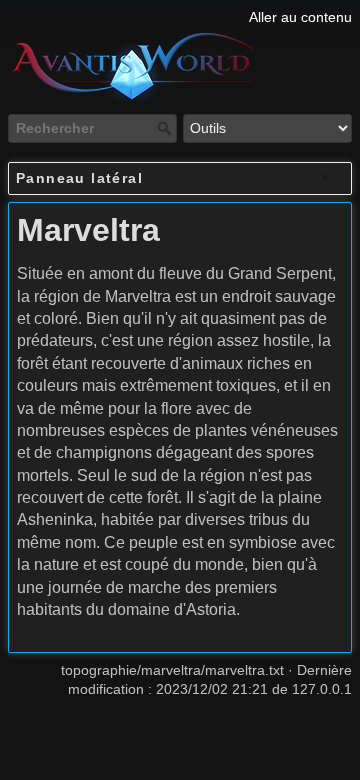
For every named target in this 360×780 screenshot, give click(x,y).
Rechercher (166, 128)
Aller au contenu (300, 17)
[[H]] (180, 17)
